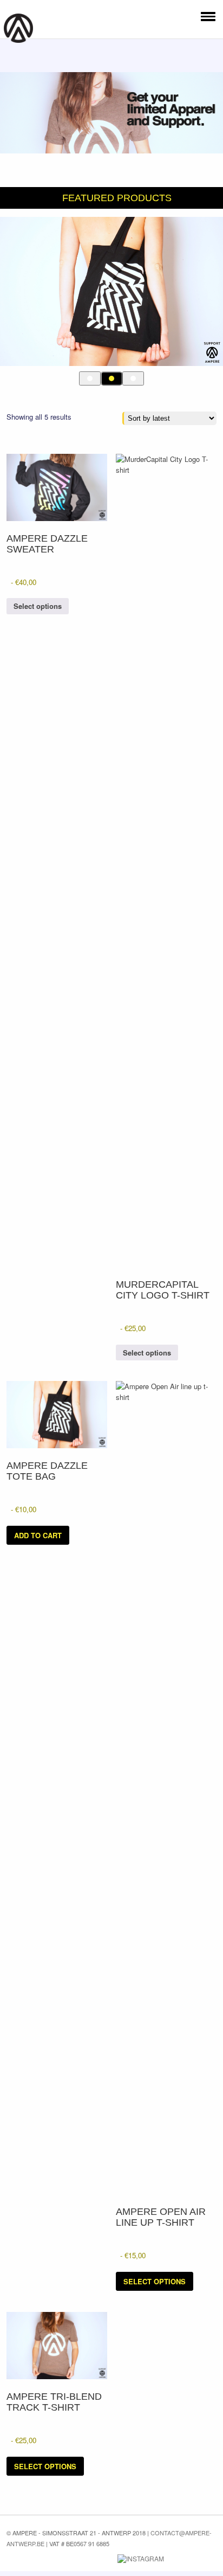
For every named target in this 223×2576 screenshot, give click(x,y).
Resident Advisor (206, 2561)
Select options (38, 606)
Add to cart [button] (38, 1535)
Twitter (82, 2559)
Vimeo (102, 2559)
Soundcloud (182, 2557)
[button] (206, 16)
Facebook (65, 2559)
